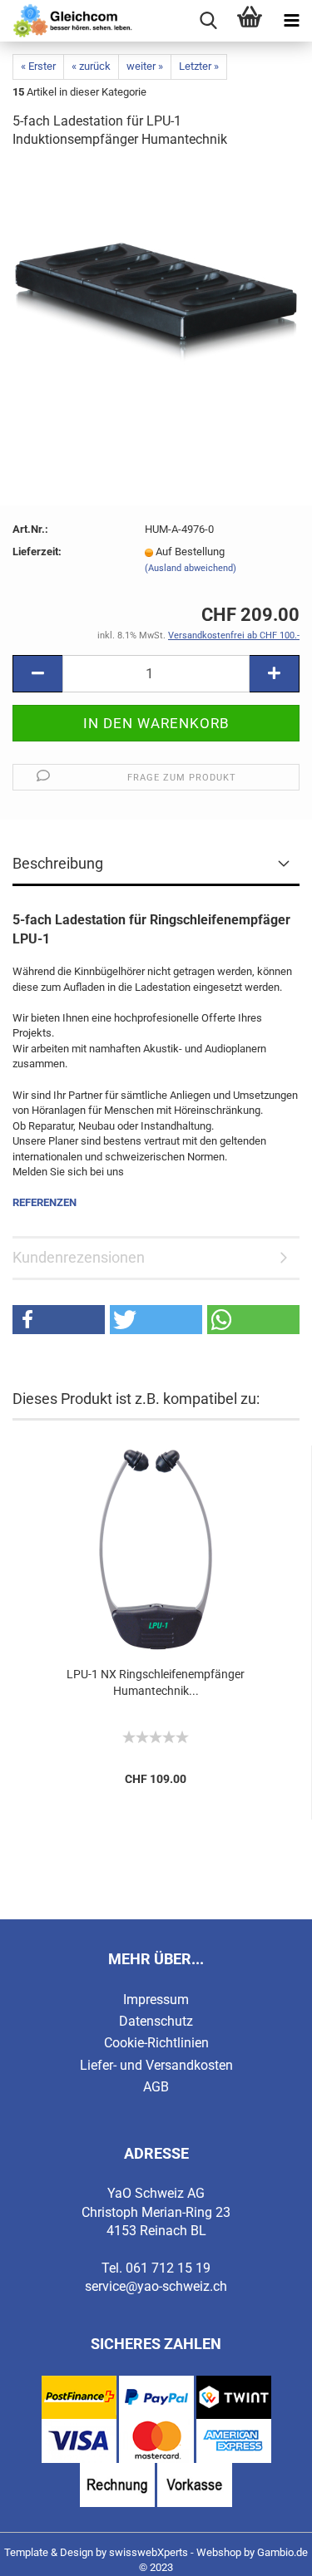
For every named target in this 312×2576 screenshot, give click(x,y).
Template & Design (49, 2552)
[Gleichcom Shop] (67, 21)
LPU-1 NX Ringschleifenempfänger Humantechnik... (156, 1682)
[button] (59, 1320)
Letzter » (199, 66)
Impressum (156, 2000)
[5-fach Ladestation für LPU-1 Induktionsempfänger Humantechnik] (156, 289)
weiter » (145, 66)
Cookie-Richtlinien (156, 2043)
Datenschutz (156, 2021)
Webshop (219, 2552)
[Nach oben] (266, 2551)
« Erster (38, 66)
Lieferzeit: (37, 552)
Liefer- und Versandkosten (156, 2065)
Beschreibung (58, 863)
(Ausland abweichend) (191, 568)
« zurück (91, 66)
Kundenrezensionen (79, 1257)
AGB (156, 2087)
